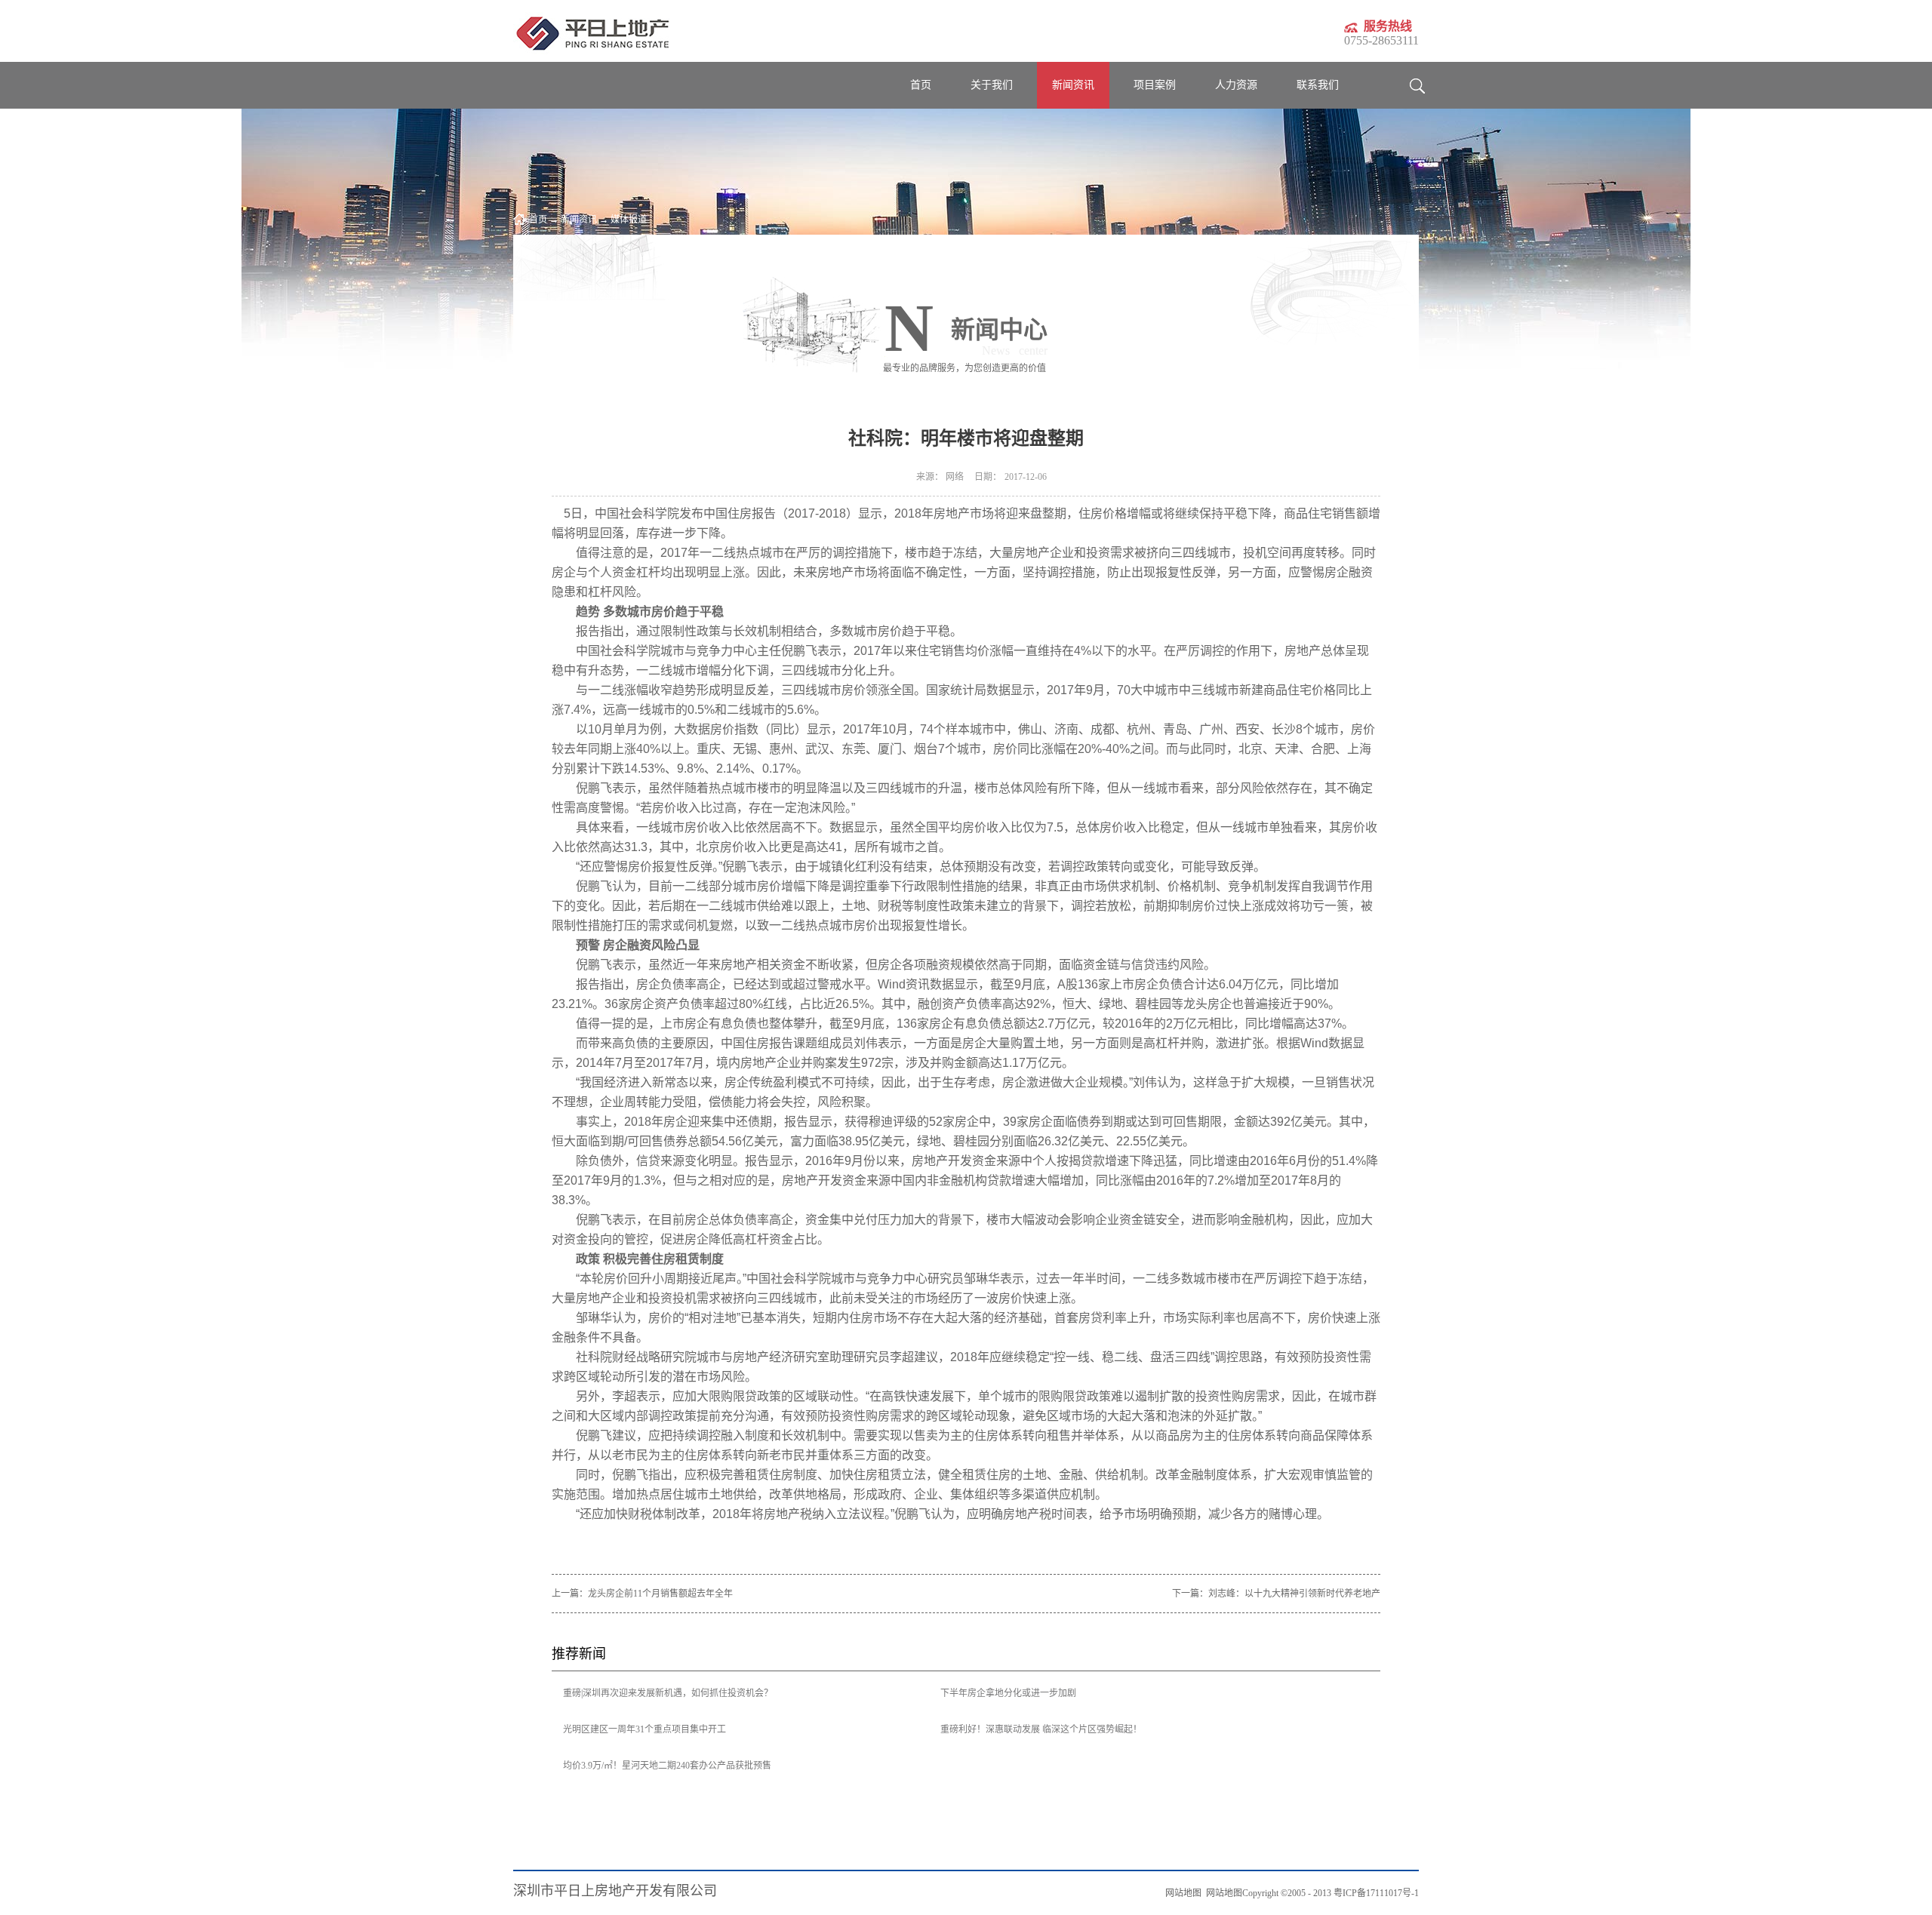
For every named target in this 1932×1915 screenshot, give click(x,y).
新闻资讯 (579, 220)
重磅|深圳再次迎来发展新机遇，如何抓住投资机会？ (668, 1693)
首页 (921, 85)
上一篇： (642, 1594)
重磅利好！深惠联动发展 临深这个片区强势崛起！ (1041, 1729)
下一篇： (1276, 1594)
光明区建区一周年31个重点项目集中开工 (645, 1729)
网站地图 (1222, 1893)
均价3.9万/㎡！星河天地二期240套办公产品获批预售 (667, 1766)
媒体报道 (629, 220)
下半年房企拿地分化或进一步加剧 (1008, 1693)
